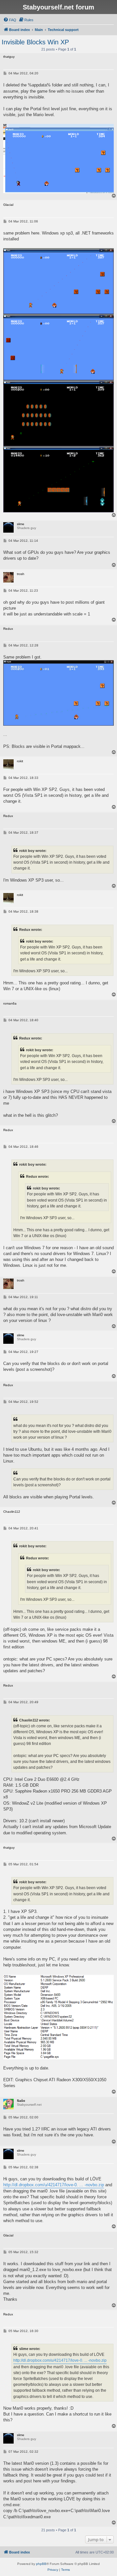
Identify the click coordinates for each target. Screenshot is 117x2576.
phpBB (41, 2564)
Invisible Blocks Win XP (35, 42)
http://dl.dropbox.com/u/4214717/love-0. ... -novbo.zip (54, 2185)
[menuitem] (10, 20)
